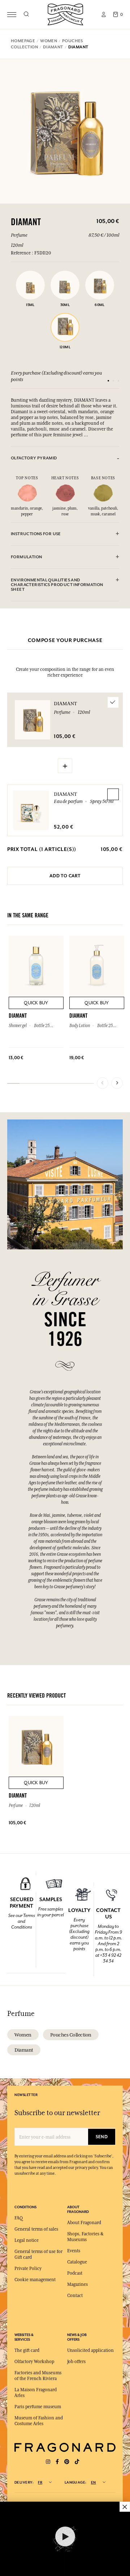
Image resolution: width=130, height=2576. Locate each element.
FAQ (19, 2218)
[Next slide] (117, 1083)
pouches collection (71, 2035)
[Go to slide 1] (108, 381)
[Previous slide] (103, 1083)
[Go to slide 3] (118, 381)
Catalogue (77, 2262)
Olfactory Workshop (34, 2362)
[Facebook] (57, 2462)
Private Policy (28, 2269)
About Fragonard (84, 2223)
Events (74, 2251)
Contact (75, 2296)
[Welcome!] (65, 14)
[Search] (26, 14)
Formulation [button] (26, 557)
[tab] (65, 458)
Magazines (77, 2284)
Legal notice (27, 2240)
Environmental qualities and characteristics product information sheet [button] (57, 585)
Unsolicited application (90, 2350)
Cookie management (35, 2280)
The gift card (27, 2350)
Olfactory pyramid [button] (34, 458)
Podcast (75, 2273)
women (23, 2035)
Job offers (76, 2362)
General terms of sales (36, 2229)
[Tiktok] (77, 2462)
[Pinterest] (67, 2462)
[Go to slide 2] (113, 381)
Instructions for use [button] (36, 534)
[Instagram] (48, 2462)
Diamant (65, 794)
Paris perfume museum (38, 2407)
